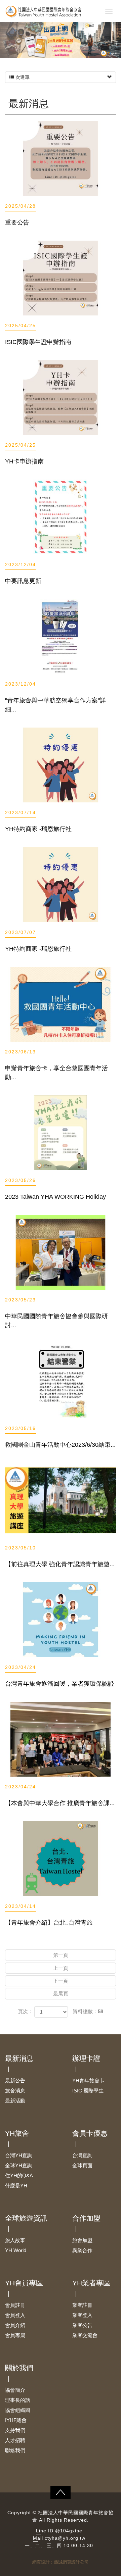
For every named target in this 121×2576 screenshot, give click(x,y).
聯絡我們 (15, 2450)
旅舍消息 (15, 2091)
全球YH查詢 (19, 2165)
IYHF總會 (16, 2420)
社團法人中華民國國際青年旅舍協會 (55, 12)
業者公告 (82, 2325)
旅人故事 (15, 2240)
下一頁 (61, 1981)
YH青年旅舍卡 (88, 2080)
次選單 (22, 77)
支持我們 (15, 2430)
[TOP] (61, 2492)
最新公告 (15, 2080)
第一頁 (61, 1955)
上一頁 (61, 1968)
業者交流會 (85, 2335)
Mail (38, 2538)
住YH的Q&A (19, 2175)
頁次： (25, 2011)
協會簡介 (15, 2390)
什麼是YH (16, 2186)
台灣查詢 (82, 2155)
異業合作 (82, 2250)
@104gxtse (69, 2531)
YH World (16, 2250)
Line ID (45, 2531)
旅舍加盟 (82, 2240)
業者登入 (82, 2315)
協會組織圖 (18, 2410)
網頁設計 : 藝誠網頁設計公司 (61, 2562)
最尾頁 (61, 1994)
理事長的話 (18, 2400)
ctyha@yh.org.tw (65, 2538)
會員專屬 (15, 2335)
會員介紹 (15, 2325)
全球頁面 (82, 2165)
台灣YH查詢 (19, 2155)
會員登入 (15, 2315)
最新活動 (15, 2101)
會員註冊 (15, 2305)
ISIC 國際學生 (88, 2091)
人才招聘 (15, 2440)
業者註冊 (82, 2305)
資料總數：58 (88, 2011)
